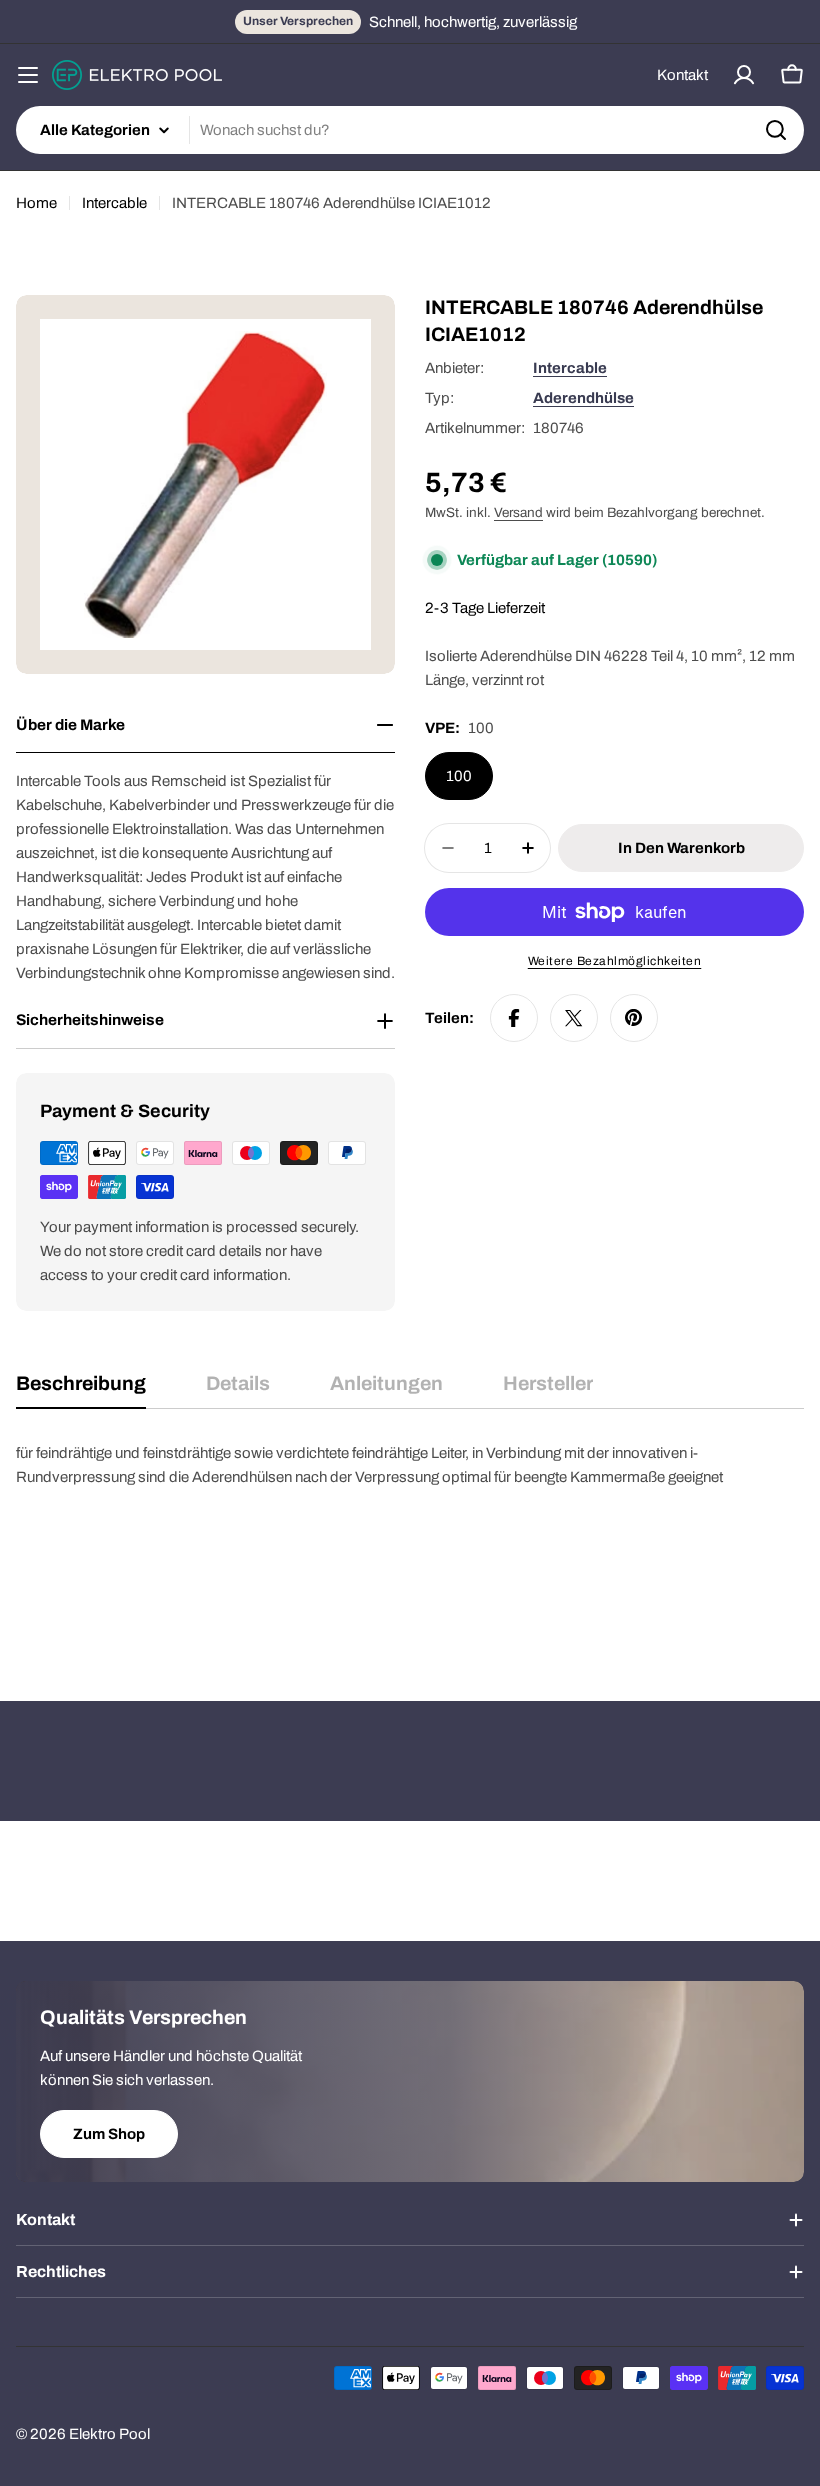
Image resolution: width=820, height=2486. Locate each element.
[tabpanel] (410, 1541)
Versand (518, 512)
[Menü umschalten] (28, 75)
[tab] (81, 1390)
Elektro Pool (109, 2434)
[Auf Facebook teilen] (514, 1018)
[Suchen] (776, 130)
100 (459, 776)
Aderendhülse (583, 398)
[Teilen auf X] (574, 1018)
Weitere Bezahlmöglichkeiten (615, 961)
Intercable (114, 203)
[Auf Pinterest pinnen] (634, 1018)
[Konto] (744, 75)
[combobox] (410, 130)
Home (36, 203)
